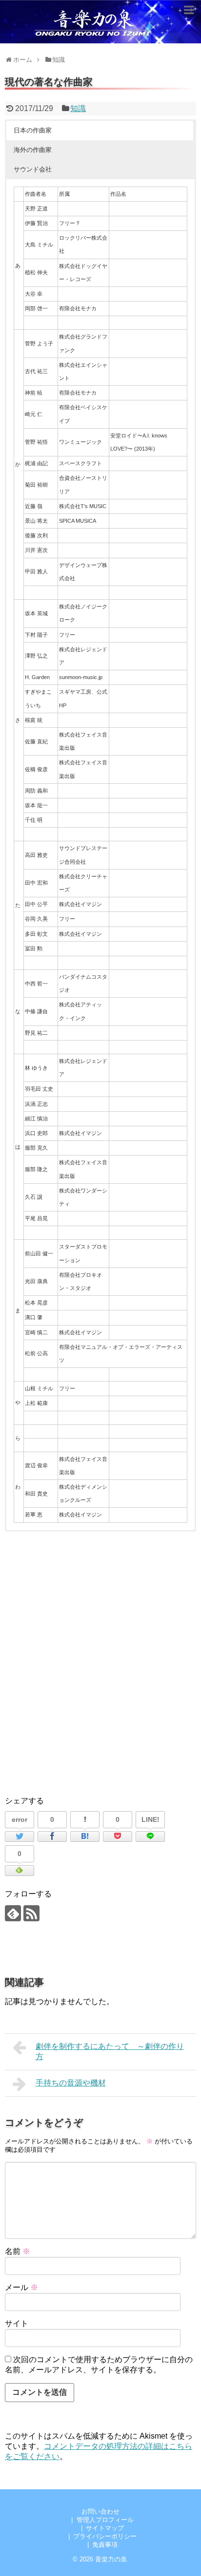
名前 (18, 2251)
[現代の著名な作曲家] (85, 1837)
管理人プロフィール (105, 2520)
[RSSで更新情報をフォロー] (31, 1913)
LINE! (151, 1819)
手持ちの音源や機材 (71, 2083)
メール (21, 2287)
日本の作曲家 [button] (33, 130)
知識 (78, 108)
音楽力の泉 (111, 2559)
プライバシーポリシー (105, 2536)
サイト (17, 2323)
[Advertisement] (100, 1665)
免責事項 (105, 2545)
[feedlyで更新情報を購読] (13, 1913)
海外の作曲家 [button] (33, 150)
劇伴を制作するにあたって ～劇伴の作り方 (110, 2051)
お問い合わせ (100, 2511)
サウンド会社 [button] (33, 169)
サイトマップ (105, 2528)
